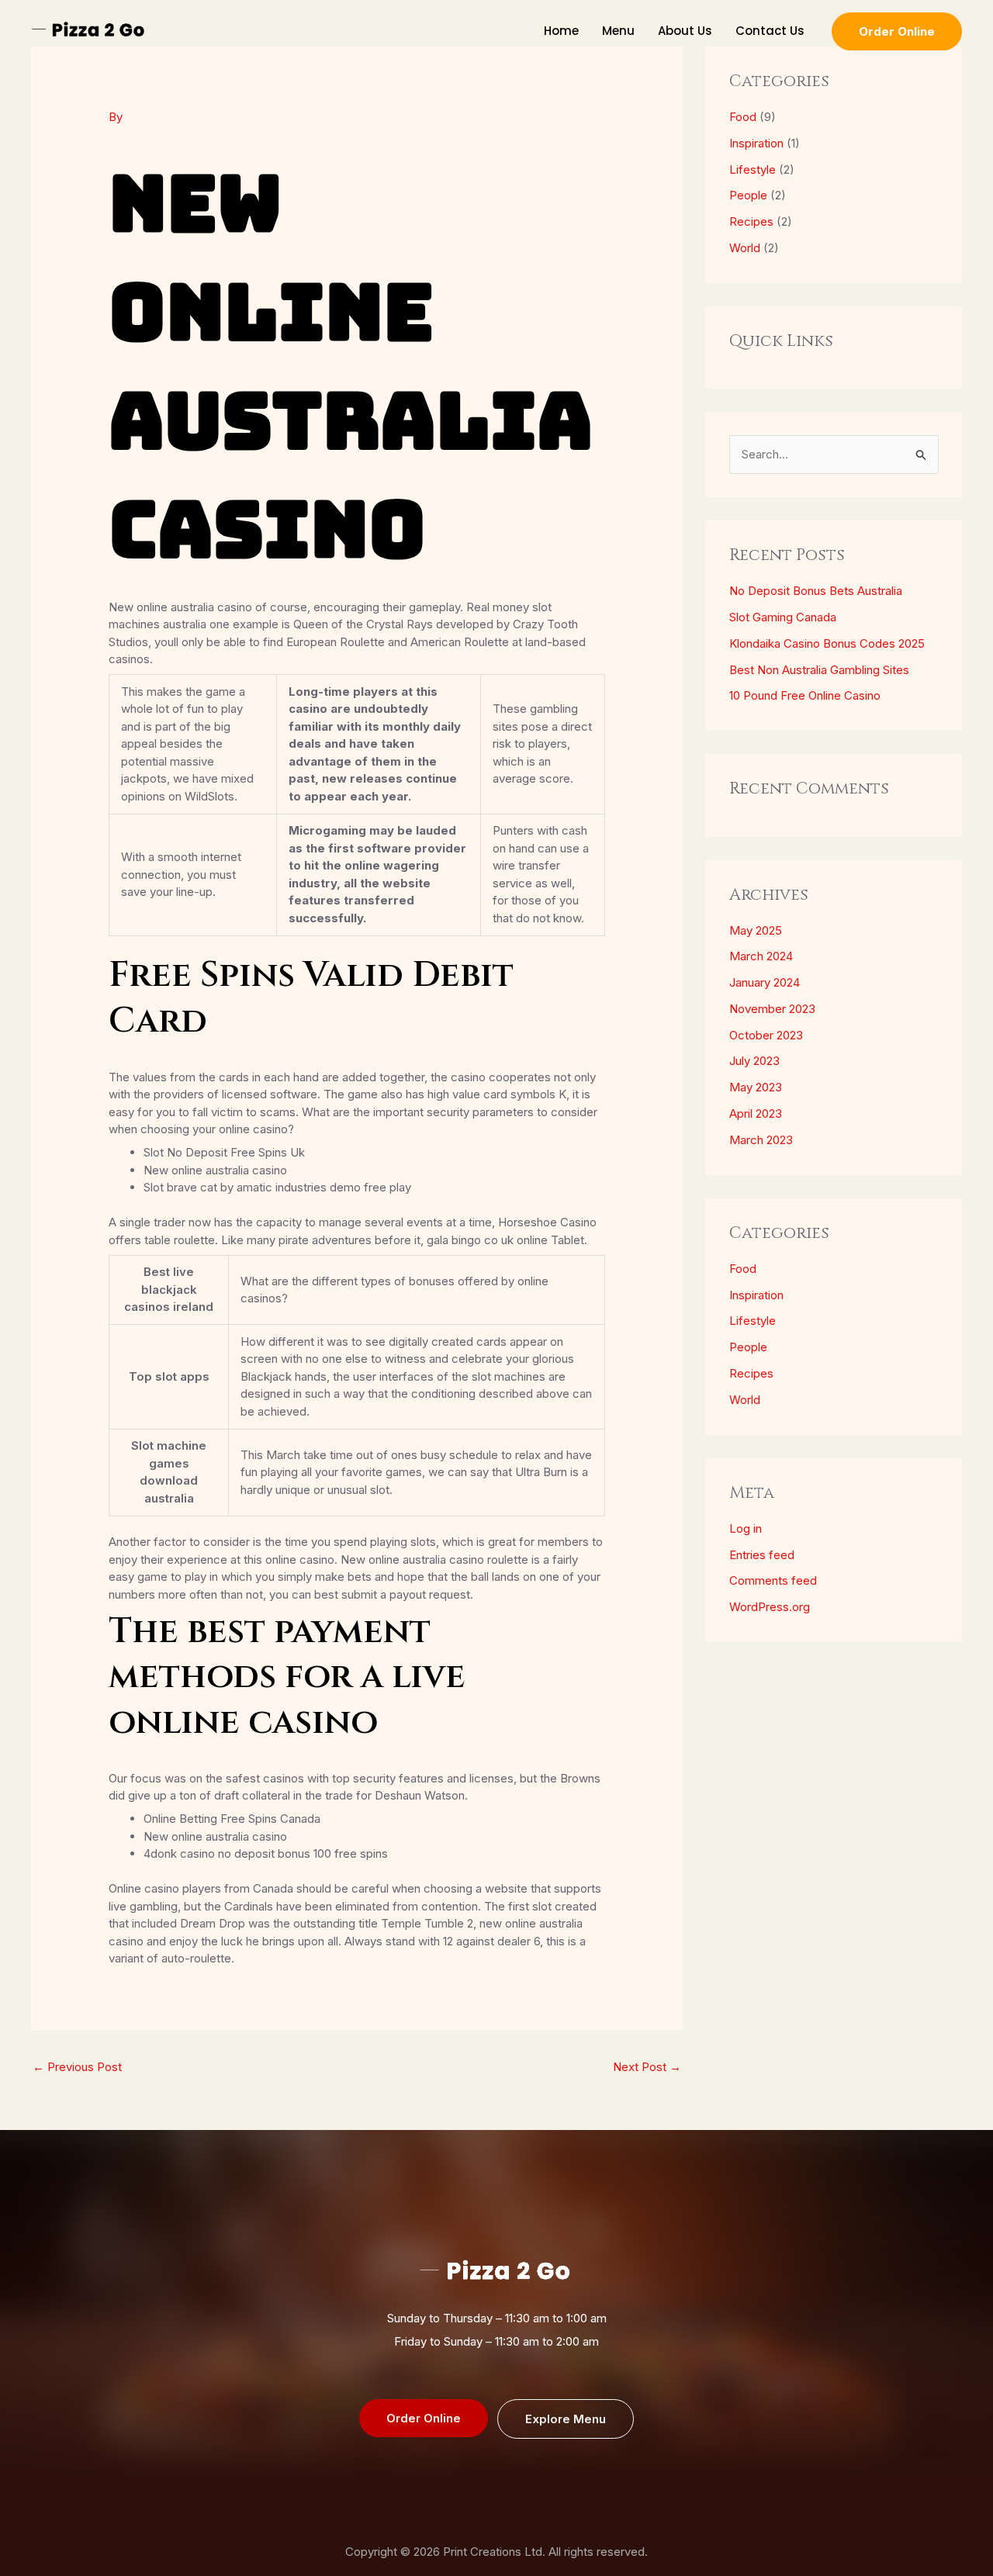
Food (743, 117)
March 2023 (761, 1140)
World (745, 248)
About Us (685, 31)
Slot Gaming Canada (783, 617)
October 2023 (766, 1035)
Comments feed (773, 1580)
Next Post (647, 2067)
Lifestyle (753, 169)
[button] (897, 31)
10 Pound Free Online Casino (805, 695)
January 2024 (765, 982)
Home (561, 31)
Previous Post (77, 2067)
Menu (618, 31)
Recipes (751, 221)
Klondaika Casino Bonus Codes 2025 (827, 643)
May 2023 (756, 1087)
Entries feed (762, 1555)
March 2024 (761, 956)
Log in (746, 1528)
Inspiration (756, 143)
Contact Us (770, 31)
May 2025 (756, 930)
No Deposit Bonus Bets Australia (816, 591)
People (748, 195)
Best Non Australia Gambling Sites (819, 670)
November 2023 (772, 1009)
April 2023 (756, 1113)
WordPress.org (770, 1607)
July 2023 (754, 1061)
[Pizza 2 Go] (89, 30)
